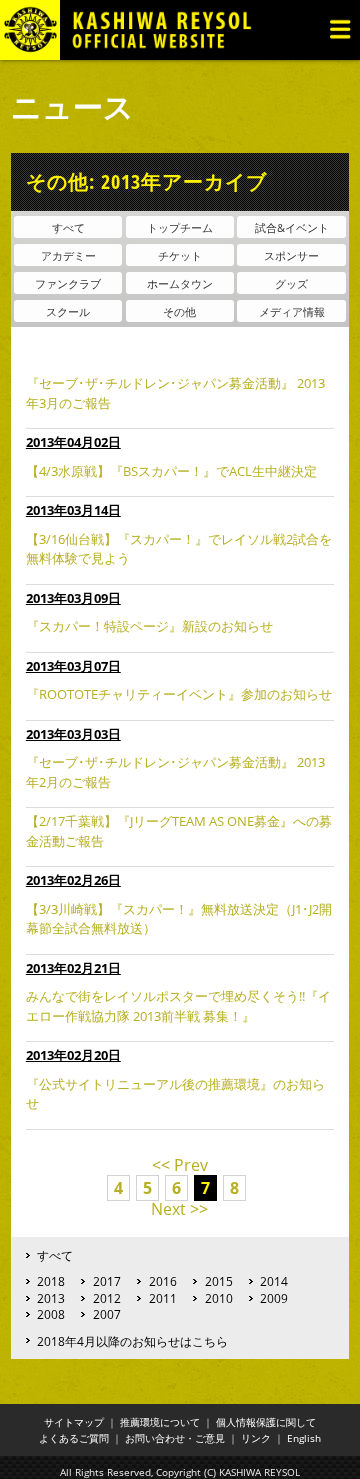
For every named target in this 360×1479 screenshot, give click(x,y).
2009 (274, 1298)
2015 (219, 1281)
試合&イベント (292, 227)
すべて (68, 227)
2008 (51, 1314)
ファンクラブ (68, 283)
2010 (219, 1298)
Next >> (179, 1209)
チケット (180, 255)
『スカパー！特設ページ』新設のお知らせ (149, 626)
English (304, 1438)
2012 (107, 1298)
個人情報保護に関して (266, 1422)
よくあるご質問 (74, 1438)
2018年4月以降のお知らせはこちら (132, 1341)
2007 (107, 1314)
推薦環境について (160, 1422)
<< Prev (180, 1165)
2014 (274, 1281)
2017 (107, 1281)
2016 (163, 1281)
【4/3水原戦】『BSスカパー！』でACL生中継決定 (171, 471)
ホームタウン (180, 283)
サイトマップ (74, 1422)
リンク (256, 1438)
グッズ (291, 283)
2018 (51, 1281)
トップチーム (180, 227)
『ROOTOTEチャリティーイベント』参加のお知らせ (179, 694)
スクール (68, 311)
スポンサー (291, 255)
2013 (51, 1298)
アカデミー (68, 255)
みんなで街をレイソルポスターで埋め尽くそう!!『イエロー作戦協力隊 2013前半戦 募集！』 (178, 1006)
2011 (163, 1298)
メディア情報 (292, 311)
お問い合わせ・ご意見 (175, 1438)
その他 (179, 311)
